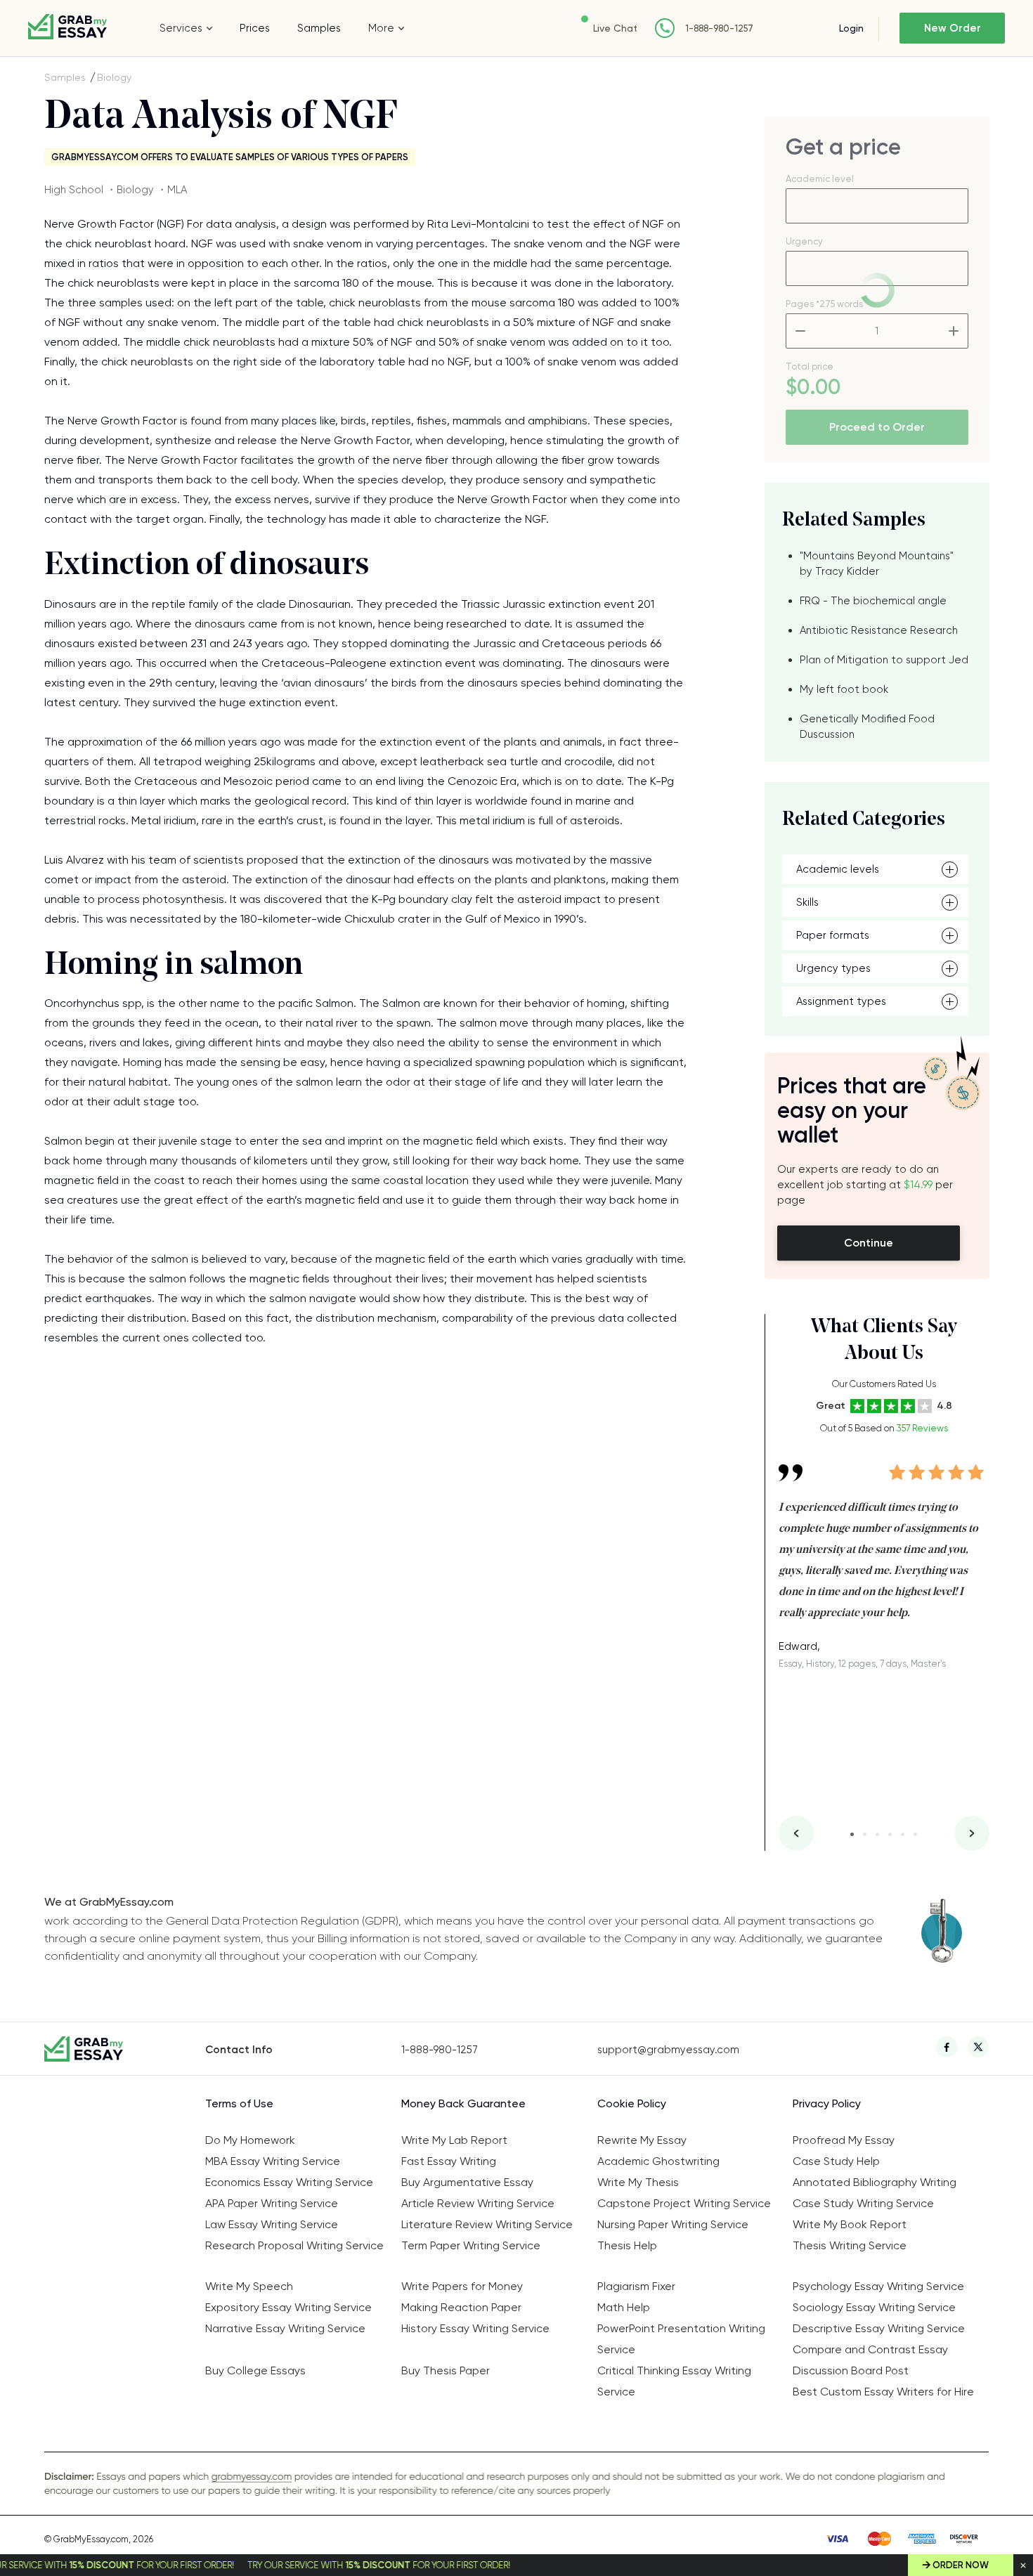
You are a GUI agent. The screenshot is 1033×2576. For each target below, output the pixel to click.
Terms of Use (239, 2103)
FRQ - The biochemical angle (873, 601)
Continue (869, 1243)
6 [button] (915, 1834)
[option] (884, 1556)
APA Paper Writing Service (272, 2203)
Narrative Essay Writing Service (285, 2328)
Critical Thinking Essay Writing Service (674, 2381)
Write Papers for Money (462, 2286)
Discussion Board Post (851, 2370)
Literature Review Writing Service (487, 2224)
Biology (114, 77)
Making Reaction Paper (461, 2307)
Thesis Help (627, 2245)
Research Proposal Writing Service (294, 2245)
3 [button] (877, 1834)
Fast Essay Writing (449, 2161)
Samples (319, 28)
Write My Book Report (850, 2224)
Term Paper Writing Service (471, 2245)
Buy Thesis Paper (446, 2370)
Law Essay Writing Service (272, 2224)
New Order (953, 28)
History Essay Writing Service (475, 2328)
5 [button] (903, 1834)
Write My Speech (249, 2286)
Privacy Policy (827, 2103)
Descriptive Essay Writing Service (879, 2328)
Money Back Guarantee (463, 2103)
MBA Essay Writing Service (273, 2161)
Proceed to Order (877, 427)
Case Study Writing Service (863, 2203)
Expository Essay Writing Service (288, 2307)
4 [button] (890, 1834)
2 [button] (865, 1834)
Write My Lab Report (454, 2140)
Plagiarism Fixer (636, 2286)
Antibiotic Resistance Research (879, 630)
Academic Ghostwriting (658, 2161)
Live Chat (615, 28)
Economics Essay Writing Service (289, 2182)
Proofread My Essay (844, 2140)
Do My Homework (250, 2140)
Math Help (624, 2307)
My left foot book (844, 689)
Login (851, 28)
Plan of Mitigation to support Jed (884, 660)
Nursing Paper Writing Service (673, 2224)
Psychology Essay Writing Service (878, 2286)
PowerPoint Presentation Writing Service (681, 2339)
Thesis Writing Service (850, 2245)
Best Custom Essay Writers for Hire (883, 2392)
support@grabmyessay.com (668, 2050)
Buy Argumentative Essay (467, 2182)
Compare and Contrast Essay (870, 2349)
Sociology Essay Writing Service (874, 2307)
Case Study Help (836, 2161)
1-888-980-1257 (719, 28)
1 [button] (852, 1834)
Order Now (961, 2565)
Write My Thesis (638, 2182)
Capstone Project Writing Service (684, 2203)
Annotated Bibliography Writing (875, 2182)
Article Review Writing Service (478, 2203)
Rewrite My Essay (642, 2140)
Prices (255, 28)
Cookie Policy (632, 2103)
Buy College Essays (255, 2370)
